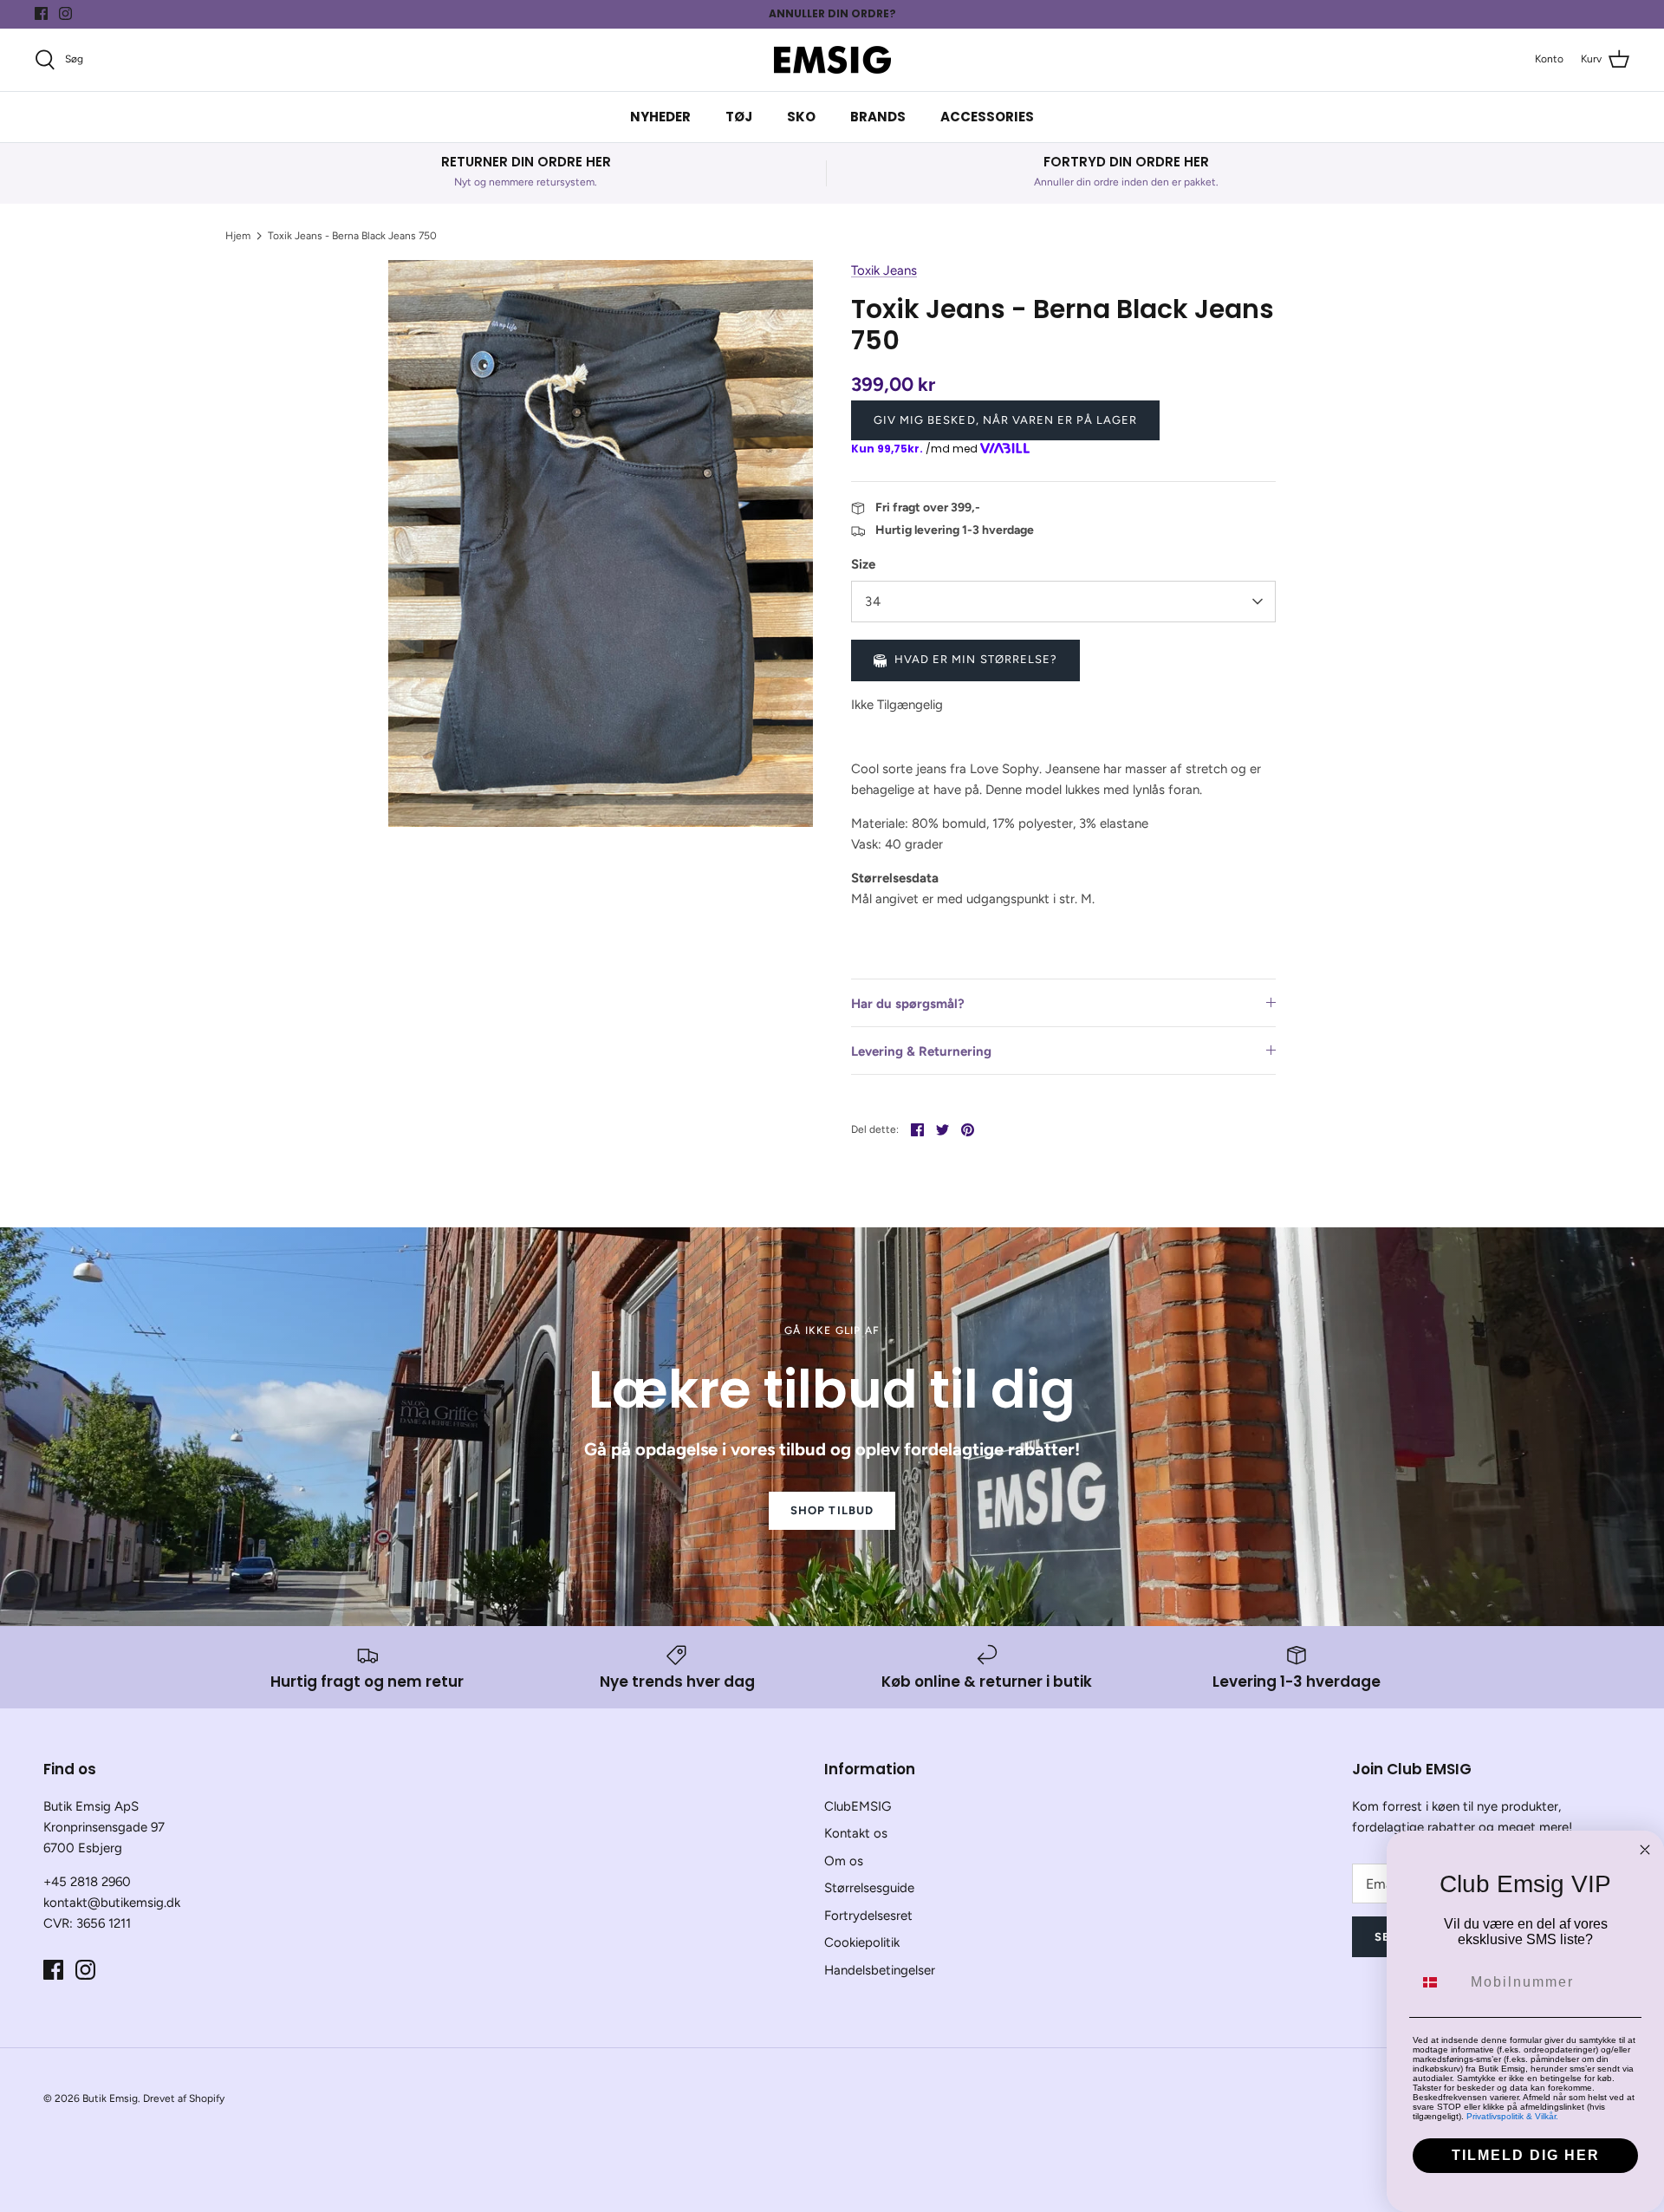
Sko (801, 117)
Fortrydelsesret (868, 1916)
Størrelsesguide (869, 1888)
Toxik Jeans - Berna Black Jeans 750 (352, 236)
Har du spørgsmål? (908, 1004)
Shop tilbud (832, 1510)
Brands (878, 117)
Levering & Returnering (921, 1051)
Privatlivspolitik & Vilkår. (1512, 2116)
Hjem (238, 236)
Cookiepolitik (862, 1942)
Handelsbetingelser (880, 1970)
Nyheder (660, 117)
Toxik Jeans (884, 270)
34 (873, 602)
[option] (601, 543)
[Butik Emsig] (832, 60)
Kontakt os (856, 1833)
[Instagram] (65, 13)
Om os (844, 1861)
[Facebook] (41, 13)
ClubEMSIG (858, 1806)
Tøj (739, 117)
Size (863, 564)
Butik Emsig (110, 2098)
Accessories (987, 117)
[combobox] (1438, 1982)
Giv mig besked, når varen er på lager (1005, 420)
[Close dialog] (1645, 1850)
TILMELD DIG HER (1526, 2155)
